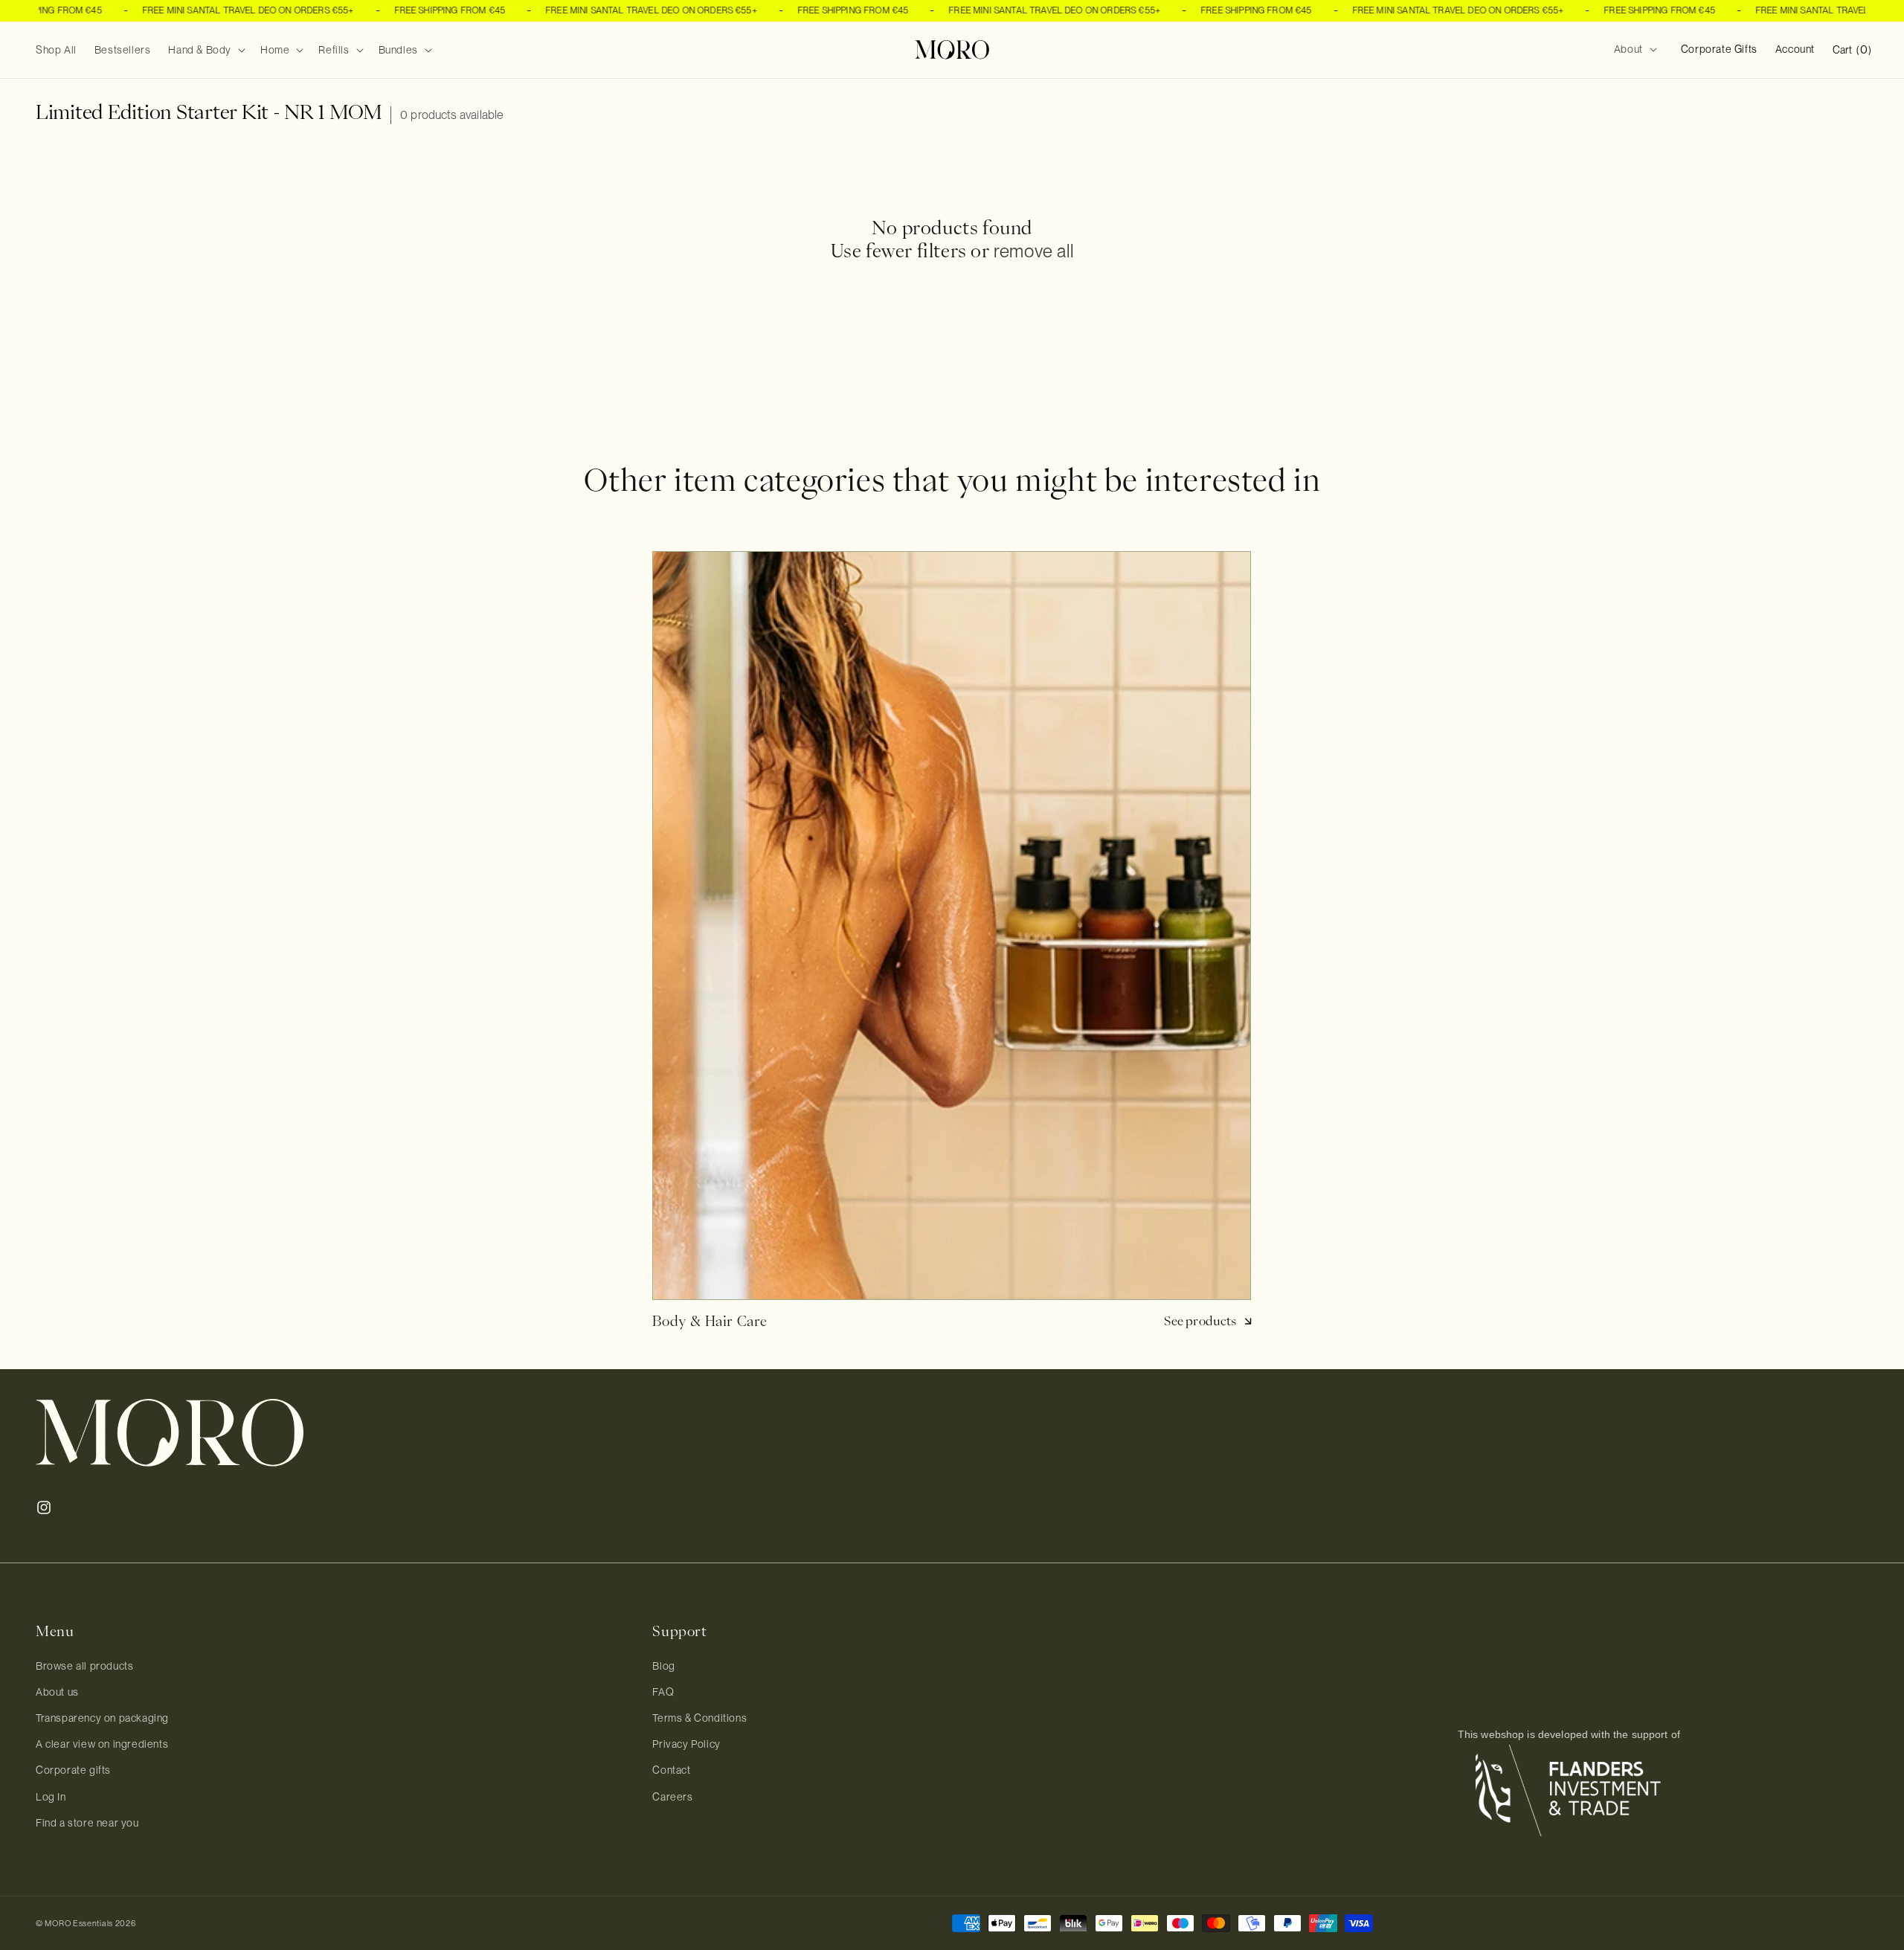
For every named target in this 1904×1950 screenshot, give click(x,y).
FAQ (663, 1692)
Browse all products (84, 1666)
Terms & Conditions (699, 1718)
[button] (205, 50)
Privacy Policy (686, 1744)
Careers (672, 1797)
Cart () (1852, 49)
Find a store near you (87, 1823)
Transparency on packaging (102, 1718)
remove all (1033, 251)
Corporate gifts (73, 1770)
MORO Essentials (79, 1923)
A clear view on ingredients (102, 1744)
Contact (671, 1770)
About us (57, 1692)
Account (1795, 49)
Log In (51, 1797)
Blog (663, 1666)
